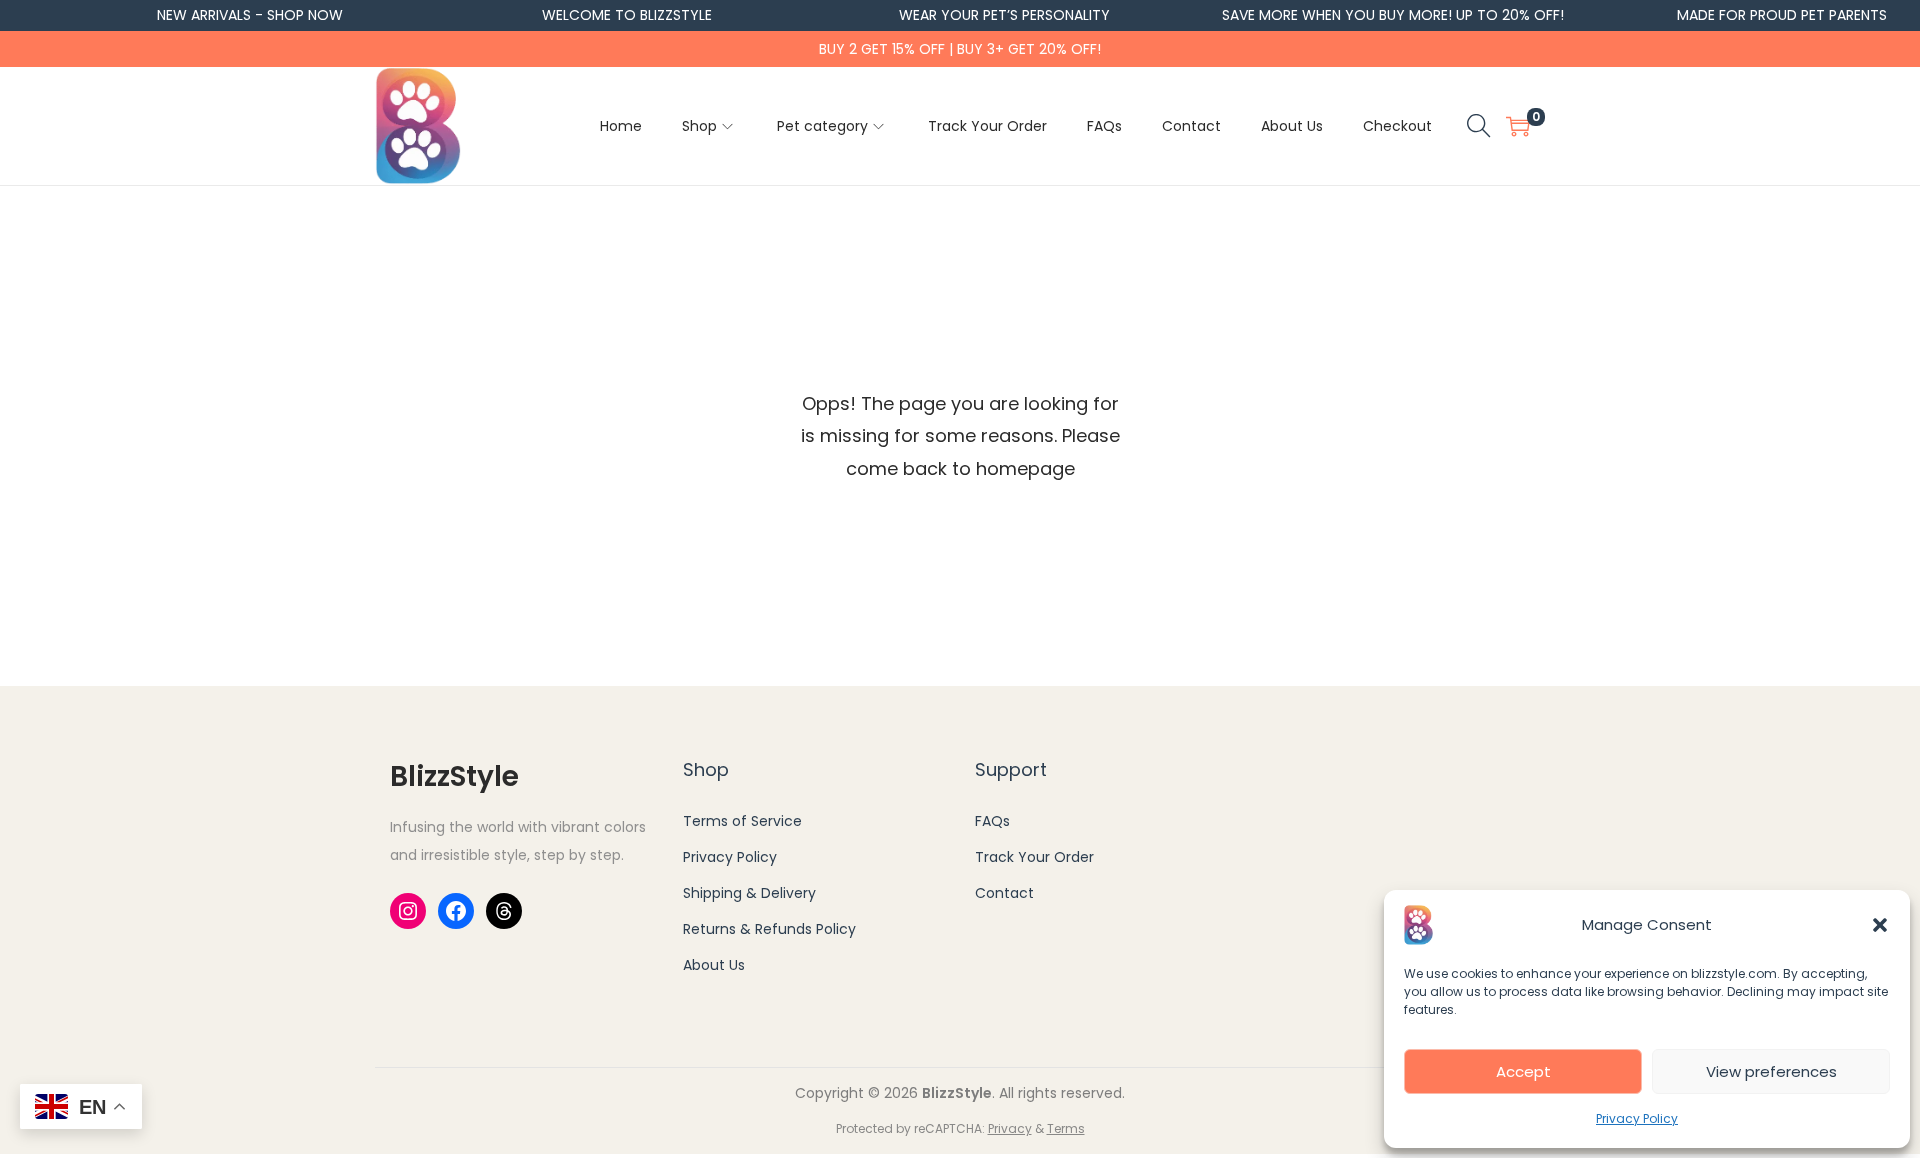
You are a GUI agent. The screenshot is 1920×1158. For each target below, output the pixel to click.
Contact (1004, 893)
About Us (714, 965)
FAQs (992, 821)
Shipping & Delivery (749, 893)
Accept (1523, 1071)
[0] (1518, 126)
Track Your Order (1034, 857)
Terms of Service (742, 821)
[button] (1880, 925)
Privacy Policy (1637, 1118)
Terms (1066, 1128)
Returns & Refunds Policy (769, 929)
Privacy (1010, 1128)
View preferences (1771, 1071)
